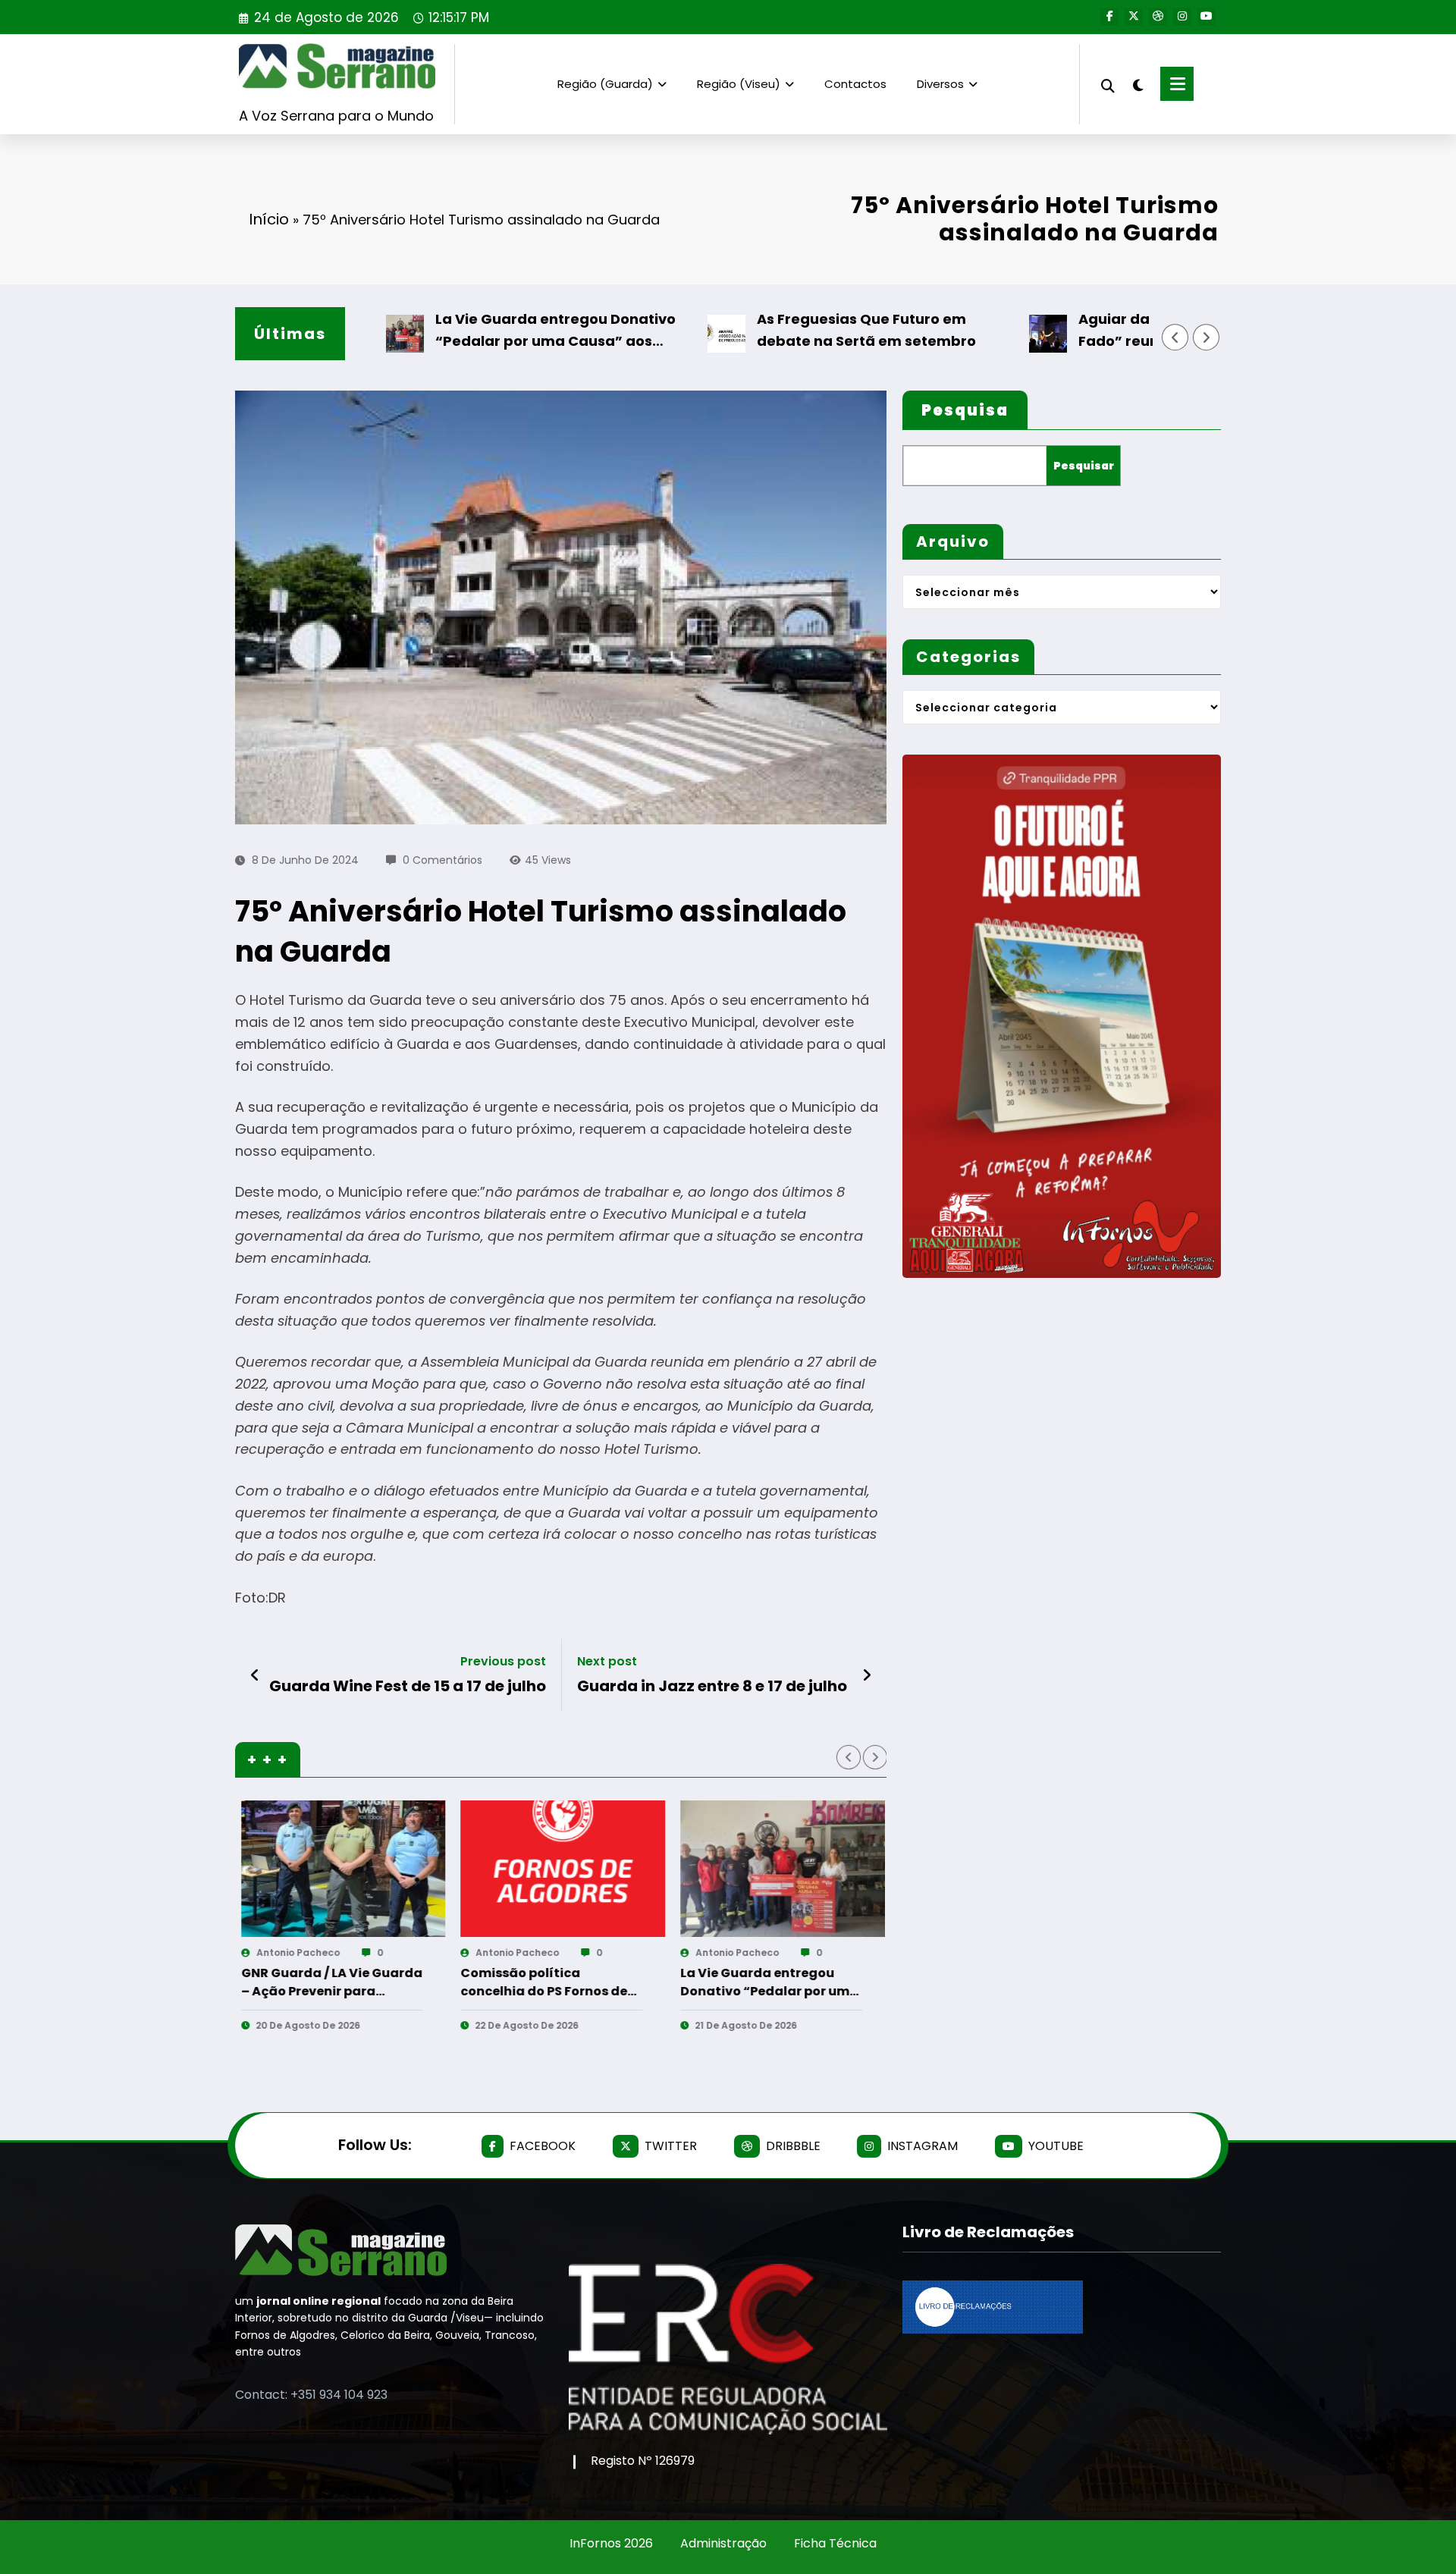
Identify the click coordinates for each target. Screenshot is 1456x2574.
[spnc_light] (1137, 83)
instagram (923, 2146)
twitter (671, 2146)
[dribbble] (1158, 17)
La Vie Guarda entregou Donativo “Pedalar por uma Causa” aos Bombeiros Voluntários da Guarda (470, 331)
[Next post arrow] (867, 1675)
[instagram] (1182, 17)
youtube (1056, 2146)
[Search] (1108, 84)
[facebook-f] (1109, 17)
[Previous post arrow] (255, 1675)
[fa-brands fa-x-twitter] (1134, 17)
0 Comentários (442, 860)
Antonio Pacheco (321, 1952)
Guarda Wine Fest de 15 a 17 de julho (408, 1686)
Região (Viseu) (739, 84)
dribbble (793, 2146)
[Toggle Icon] (1177, 84)
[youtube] (1207, 17)
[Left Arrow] (1175, 337)
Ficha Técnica (835, 2543)
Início (269, 219)
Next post (607, 1661)
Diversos (940, 84)
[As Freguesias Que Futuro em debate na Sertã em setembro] (586, 1869)
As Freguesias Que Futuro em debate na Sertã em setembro (778, 330)
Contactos (855, 84)
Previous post (503, 1661)
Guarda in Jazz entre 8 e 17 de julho (712, 1686)
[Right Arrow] (1207, 337)
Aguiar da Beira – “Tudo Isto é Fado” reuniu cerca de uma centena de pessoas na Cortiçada (1112, 331)
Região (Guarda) (605, 84)
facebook (543, 2146)
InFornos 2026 (611, 2543)
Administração (723, 2543)
